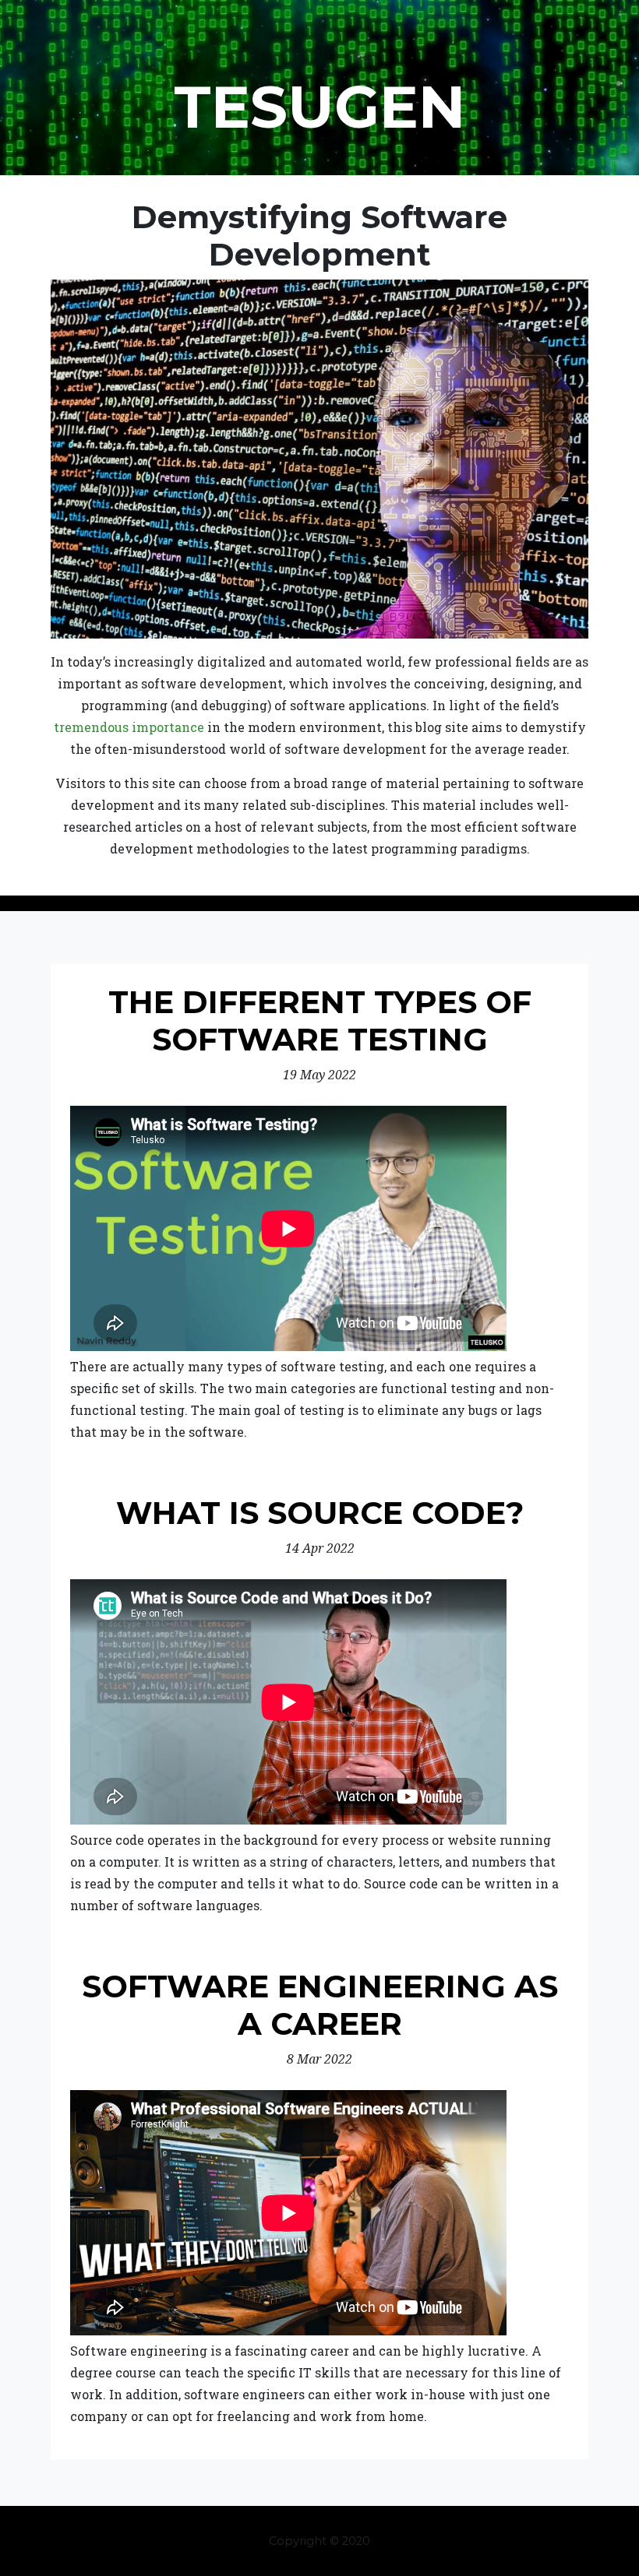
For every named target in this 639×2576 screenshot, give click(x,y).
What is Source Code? (320, 1513)
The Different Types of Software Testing (320, 1021)
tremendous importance (129, 727)
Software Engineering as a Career (320, 2005)
